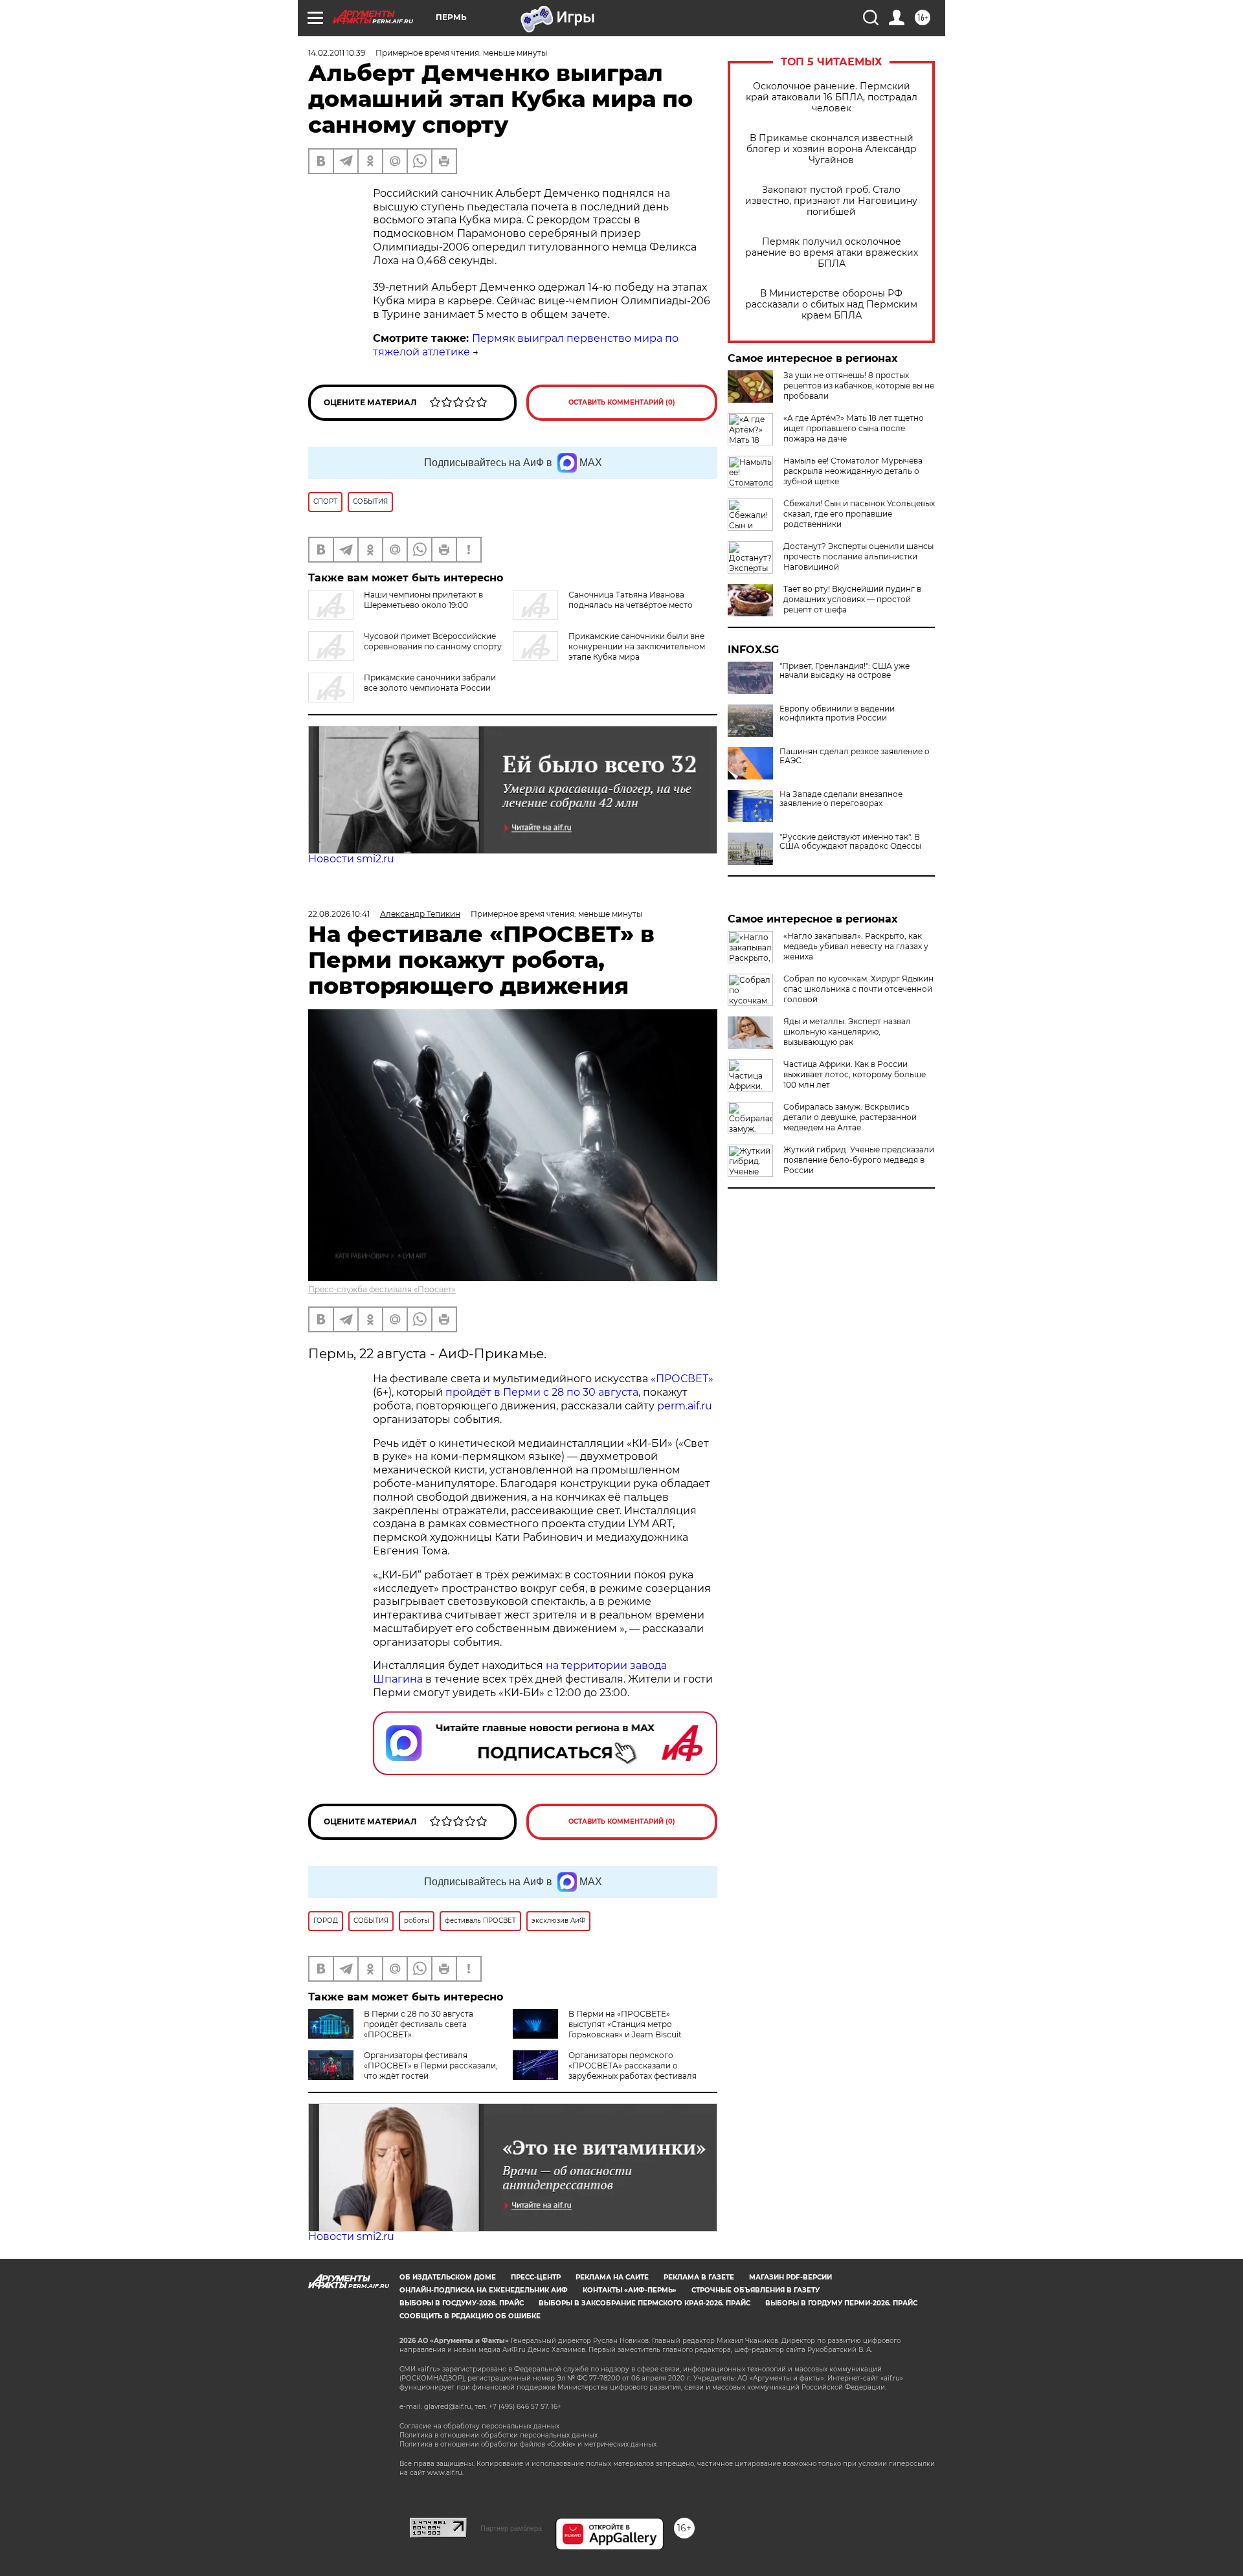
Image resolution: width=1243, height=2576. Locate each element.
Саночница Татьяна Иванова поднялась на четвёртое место (631, 600)
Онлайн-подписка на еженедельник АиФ (484, 2290)
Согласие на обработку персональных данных (479, 2426)
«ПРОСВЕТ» (682, 1379)
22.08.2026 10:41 (339, 914)
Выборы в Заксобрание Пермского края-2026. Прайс (644, 2303)
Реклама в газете (699, 2277)
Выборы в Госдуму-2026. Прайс (462, 2303)
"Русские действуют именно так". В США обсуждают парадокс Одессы (850, 842)
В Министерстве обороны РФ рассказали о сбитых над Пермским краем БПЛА (831, 305)
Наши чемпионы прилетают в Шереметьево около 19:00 (423, 600)
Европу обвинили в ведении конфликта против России (837, 713)
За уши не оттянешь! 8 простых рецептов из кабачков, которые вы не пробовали (859, 386)
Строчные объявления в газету (756, 2290)
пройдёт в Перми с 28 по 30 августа (542, 1392)
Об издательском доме (448, 2277)
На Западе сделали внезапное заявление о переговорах (841, 799)
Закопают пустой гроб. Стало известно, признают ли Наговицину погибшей (831, 201)
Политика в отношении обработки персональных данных (498, 2435)
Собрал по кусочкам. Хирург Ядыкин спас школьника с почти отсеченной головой (858, 989)
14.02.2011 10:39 (337, 53)
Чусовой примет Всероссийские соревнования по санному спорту (433, 641)
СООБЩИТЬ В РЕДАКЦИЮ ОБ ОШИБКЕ (470, 2316)
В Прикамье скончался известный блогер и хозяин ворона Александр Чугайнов (832, 149)
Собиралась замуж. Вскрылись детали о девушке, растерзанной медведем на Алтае (850, 1117)
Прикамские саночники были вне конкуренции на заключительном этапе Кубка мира (637, 646)
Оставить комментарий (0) (622, 402)
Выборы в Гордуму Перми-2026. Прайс (841, 2303)
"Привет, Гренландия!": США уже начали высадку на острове (845, 671)
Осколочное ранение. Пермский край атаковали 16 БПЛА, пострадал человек (832, 97)
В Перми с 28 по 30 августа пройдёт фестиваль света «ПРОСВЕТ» (419, 2024)
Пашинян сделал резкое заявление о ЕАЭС (855, 756)
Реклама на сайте (612, 2277)
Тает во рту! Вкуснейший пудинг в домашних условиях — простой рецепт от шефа (852, 599)
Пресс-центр (536, 2277)
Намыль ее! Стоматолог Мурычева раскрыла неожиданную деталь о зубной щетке (853, 471)
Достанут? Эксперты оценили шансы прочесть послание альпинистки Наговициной (858, 556)
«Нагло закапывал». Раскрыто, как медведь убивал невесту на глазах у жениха (856, 946)
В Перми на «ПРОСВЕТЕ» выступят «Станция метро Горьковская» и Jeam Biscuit (625, 2024)
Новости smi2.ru (351, 859)
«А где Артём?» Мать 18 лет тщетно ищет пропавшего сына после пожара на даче (854, 428)
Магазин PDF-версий (790, 2277)
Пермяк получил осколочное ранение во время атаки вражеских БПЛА (832, 253)
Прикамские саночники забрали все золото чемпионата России (430, 683)
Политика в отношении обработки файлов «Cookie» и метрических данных (528, 2444)
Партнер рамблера (511, 2528)
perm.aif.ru (685, 1406)
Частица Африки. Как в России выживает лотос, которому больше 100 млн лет (855, 1074)
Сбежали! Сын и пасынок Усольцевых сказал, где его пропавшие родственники (859, 514)
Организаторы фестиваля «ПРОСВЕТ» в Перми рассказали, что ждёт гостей (431, 2066)
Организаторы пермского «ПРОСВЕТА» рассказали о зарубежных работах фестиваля (633, 2066)
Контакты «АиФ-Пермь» (630, 2290)
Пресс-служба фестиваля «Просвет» (382, 1289)
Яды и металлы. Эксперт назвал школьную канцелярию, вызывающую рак (847, 1032)
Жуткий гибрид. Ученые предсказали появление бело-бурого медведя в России (859, 1160)
